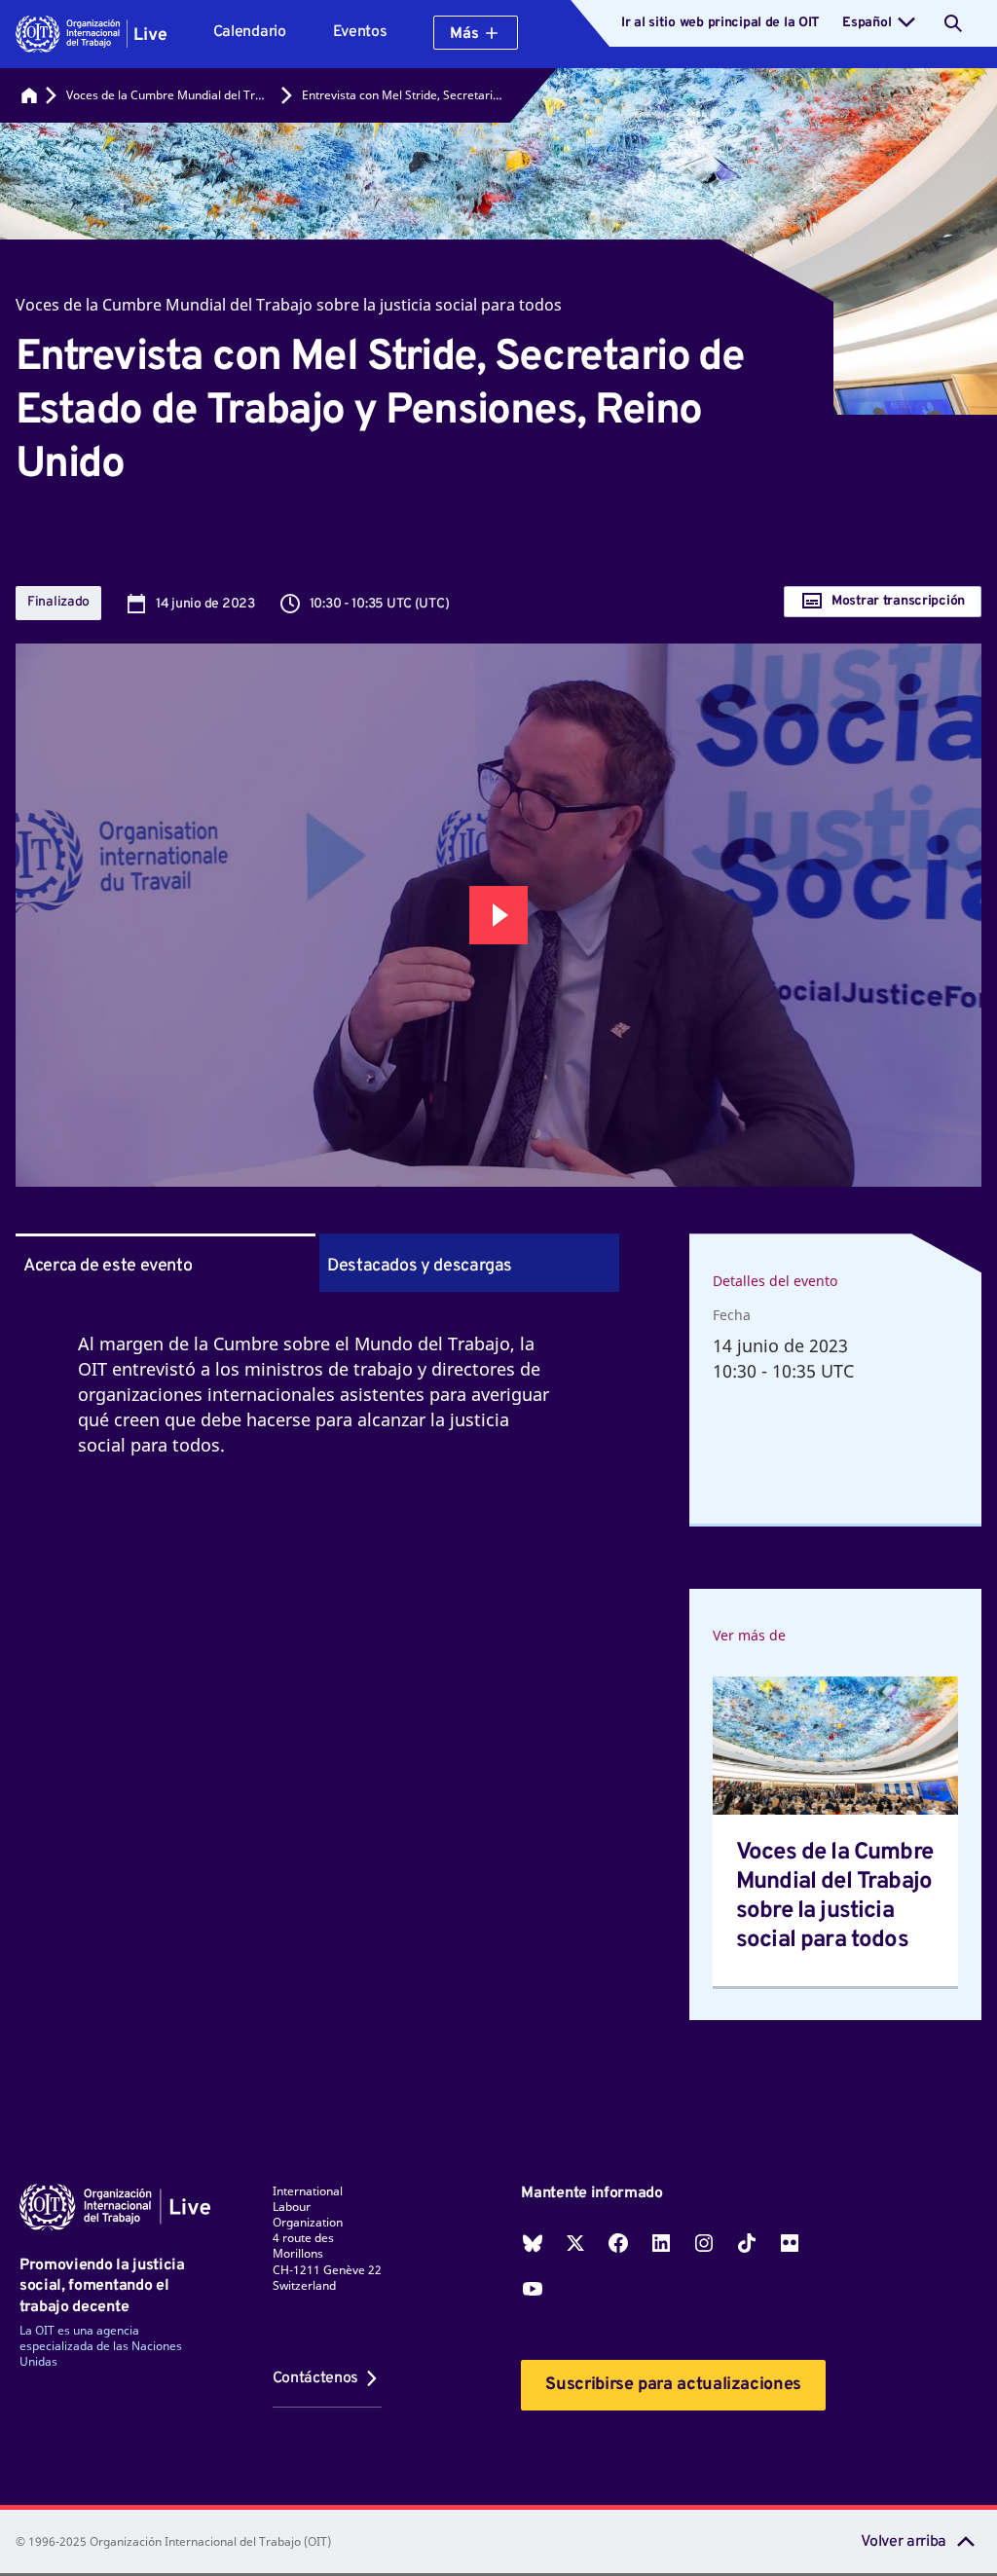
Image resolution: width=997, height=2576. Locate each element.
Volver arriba (904, 2542)
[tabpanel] (317, 1417)
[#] (29, 95)
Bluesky (533, 2243)
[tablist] (317, 1263)
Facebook (618, 2243)
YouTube (533, 2289)
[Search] (953, 23)
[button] (91, 34)
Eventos (360, 32)
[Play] (498, 915)
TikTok (747, 2243)
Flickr (790, 2243)
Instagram (704, 2243)
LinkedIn (661, 2243)
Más (464, 34)
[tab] (469, 1263)
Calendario (250, 32)
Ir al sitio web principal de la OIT (720, 23)
